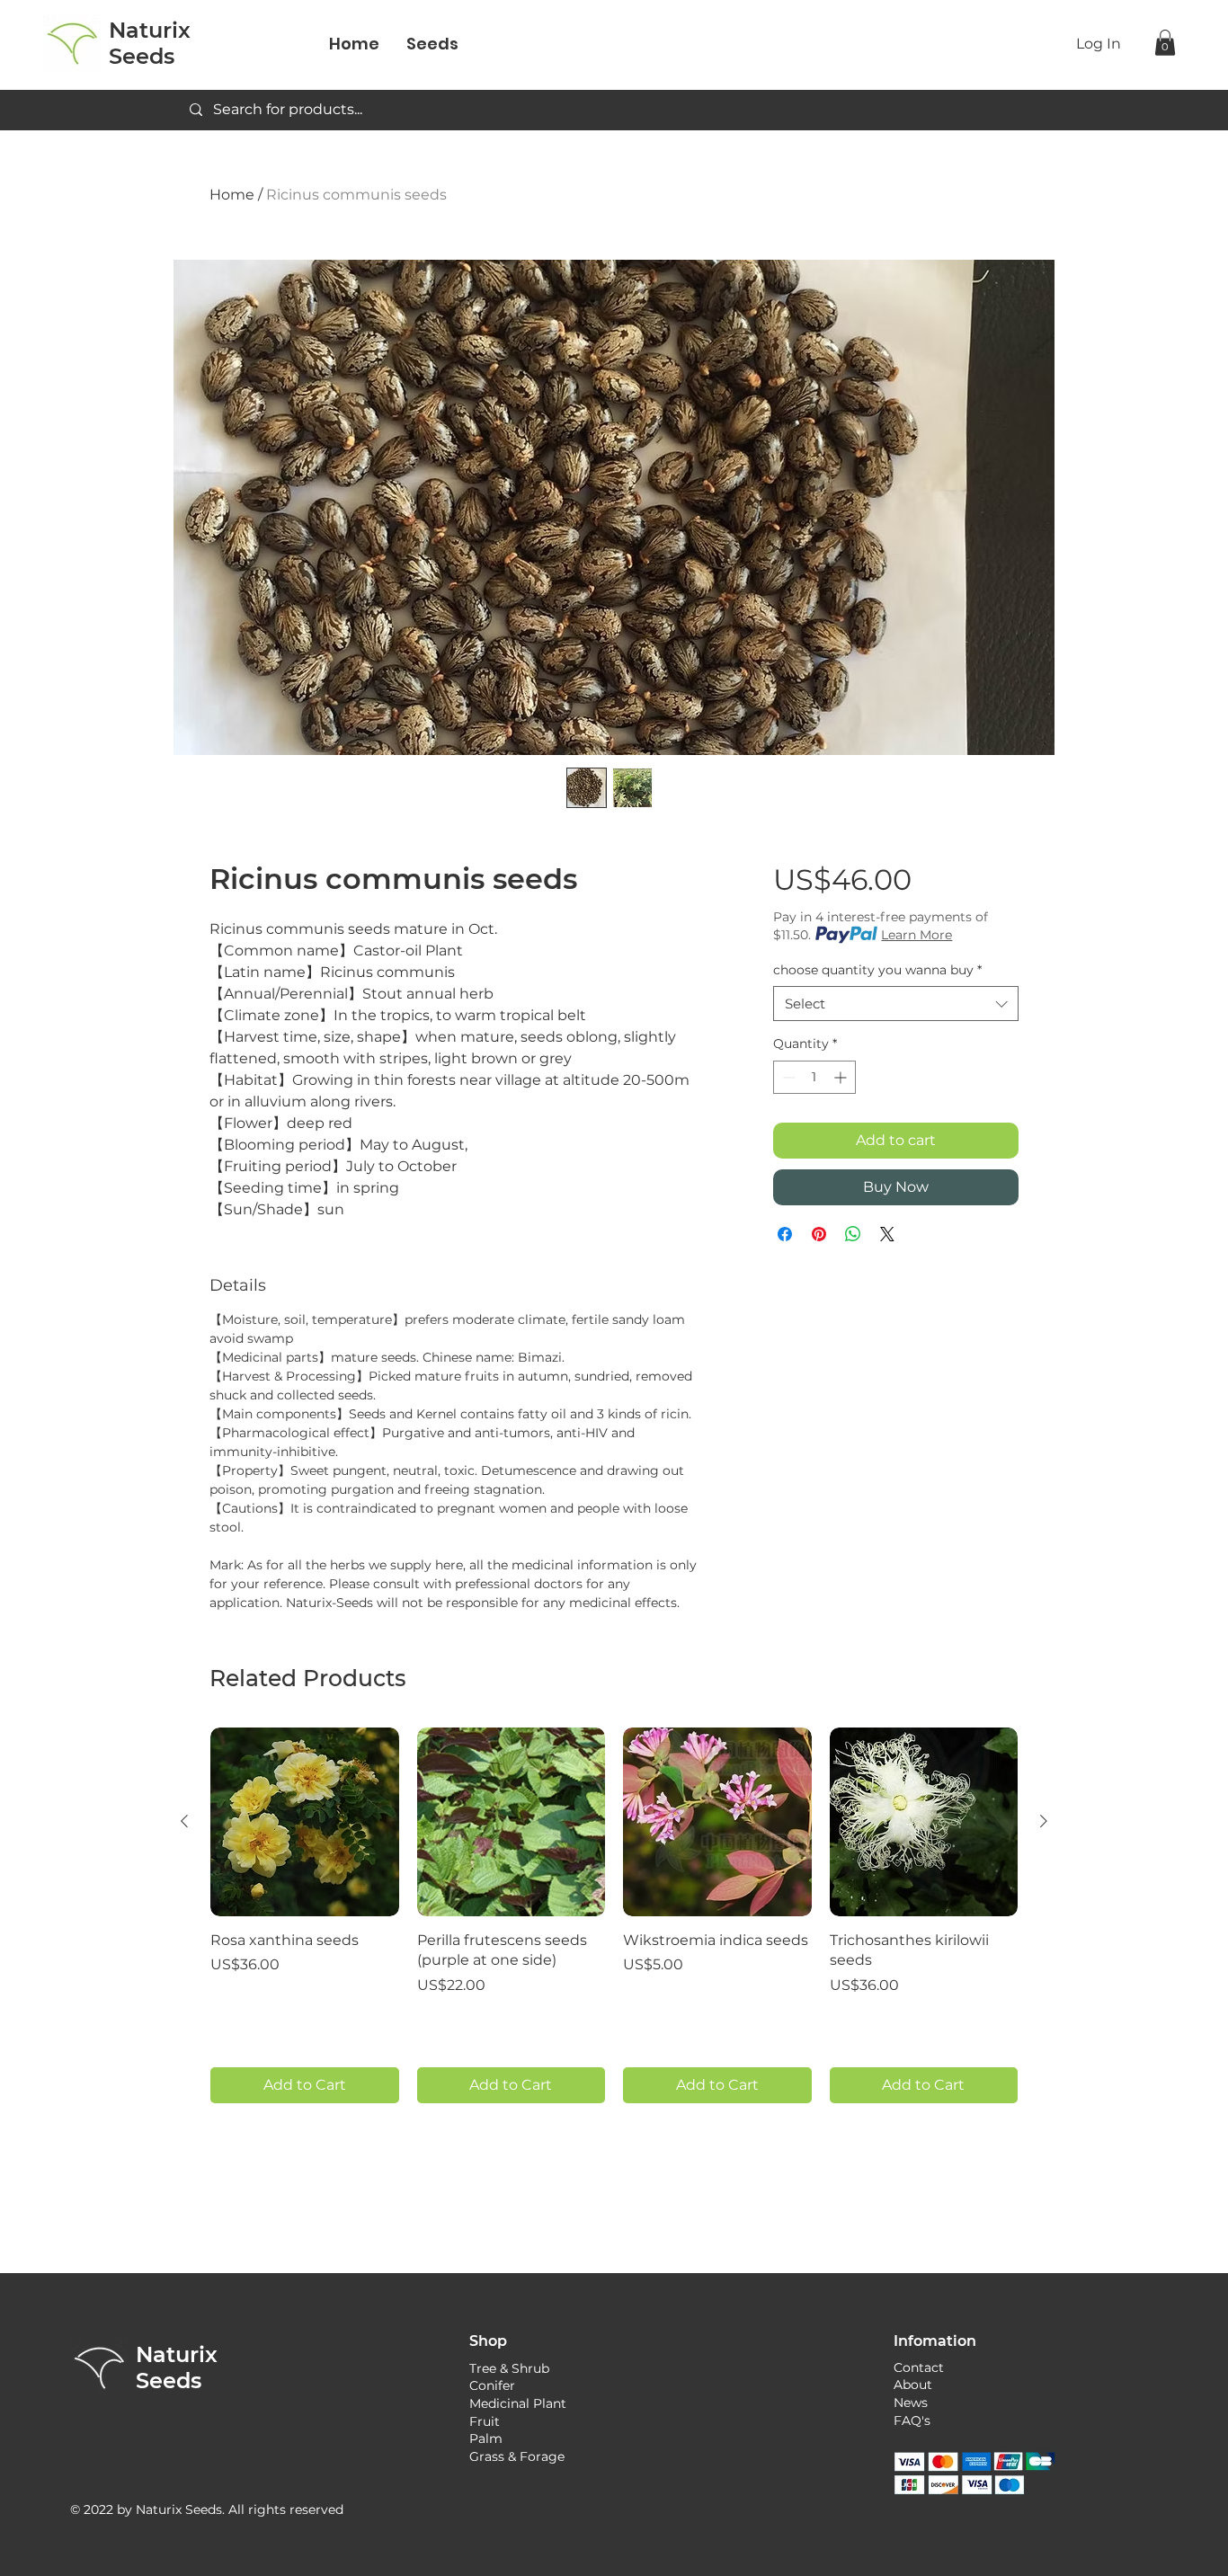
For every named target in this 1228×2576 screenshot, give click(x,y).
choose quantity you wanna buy (877, 970)
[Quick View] (305, 1822)
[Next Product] (1044, 1821)
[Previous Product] (184, 1821)
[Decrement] (787, 1077)
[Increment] (842, 1077)
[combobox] (896, 1004)
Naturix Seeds (177, 2367)
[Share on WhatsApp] (853, 1234)
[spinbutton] (814, 1077)
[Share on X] (887, 1234)
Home (232, 195)
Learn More (917, 935)
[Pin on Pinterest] (819, 1234)
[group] (614, 1915)
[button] (1165, 43)
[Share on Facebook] (785, 1234)
